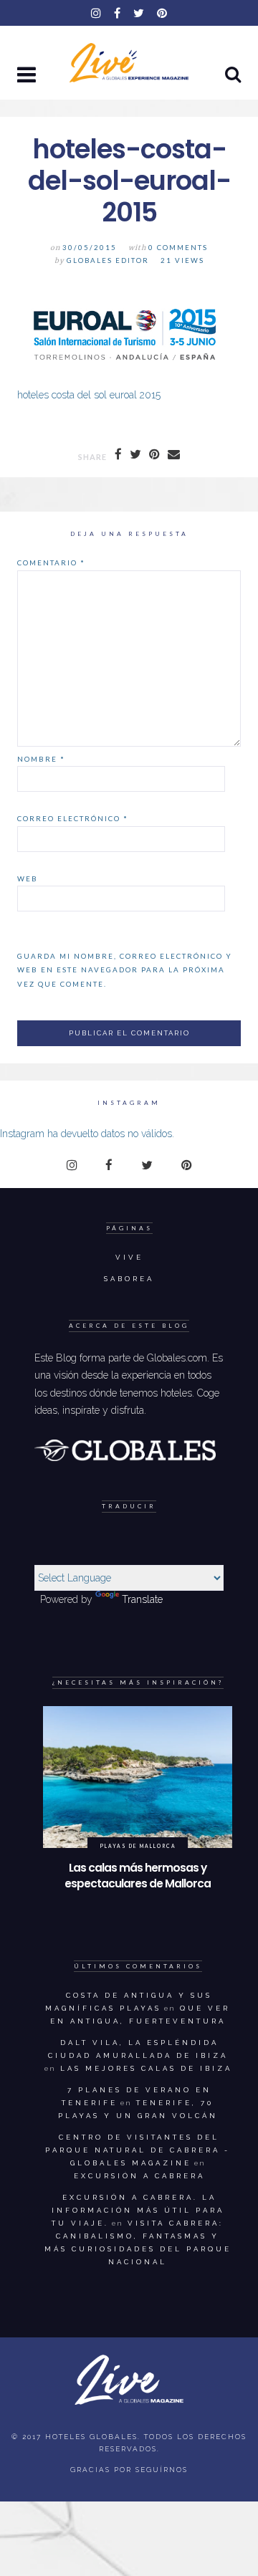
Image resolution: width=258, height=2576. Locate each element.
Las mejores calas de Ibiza (146, 2068)
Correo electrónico (73, 818)
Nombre (41, 759)
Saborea (129, 1279)
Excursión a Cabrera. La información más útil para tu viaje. (138, 2210)
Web (28, 878)
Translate (142, 1599)
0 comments (178, 248)
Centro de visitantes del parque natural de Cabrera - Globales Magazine (138, 2150)
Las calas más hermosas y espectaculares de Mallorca (138, 1876)
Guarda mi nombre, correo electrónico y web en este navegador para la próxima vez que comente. (125, 970)
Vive (129, 1257)
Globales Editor (108, 260)
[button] (28, 76)
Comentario (51, 562)
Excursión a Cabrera (139, 2176)
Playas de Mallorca (138, 1846)
